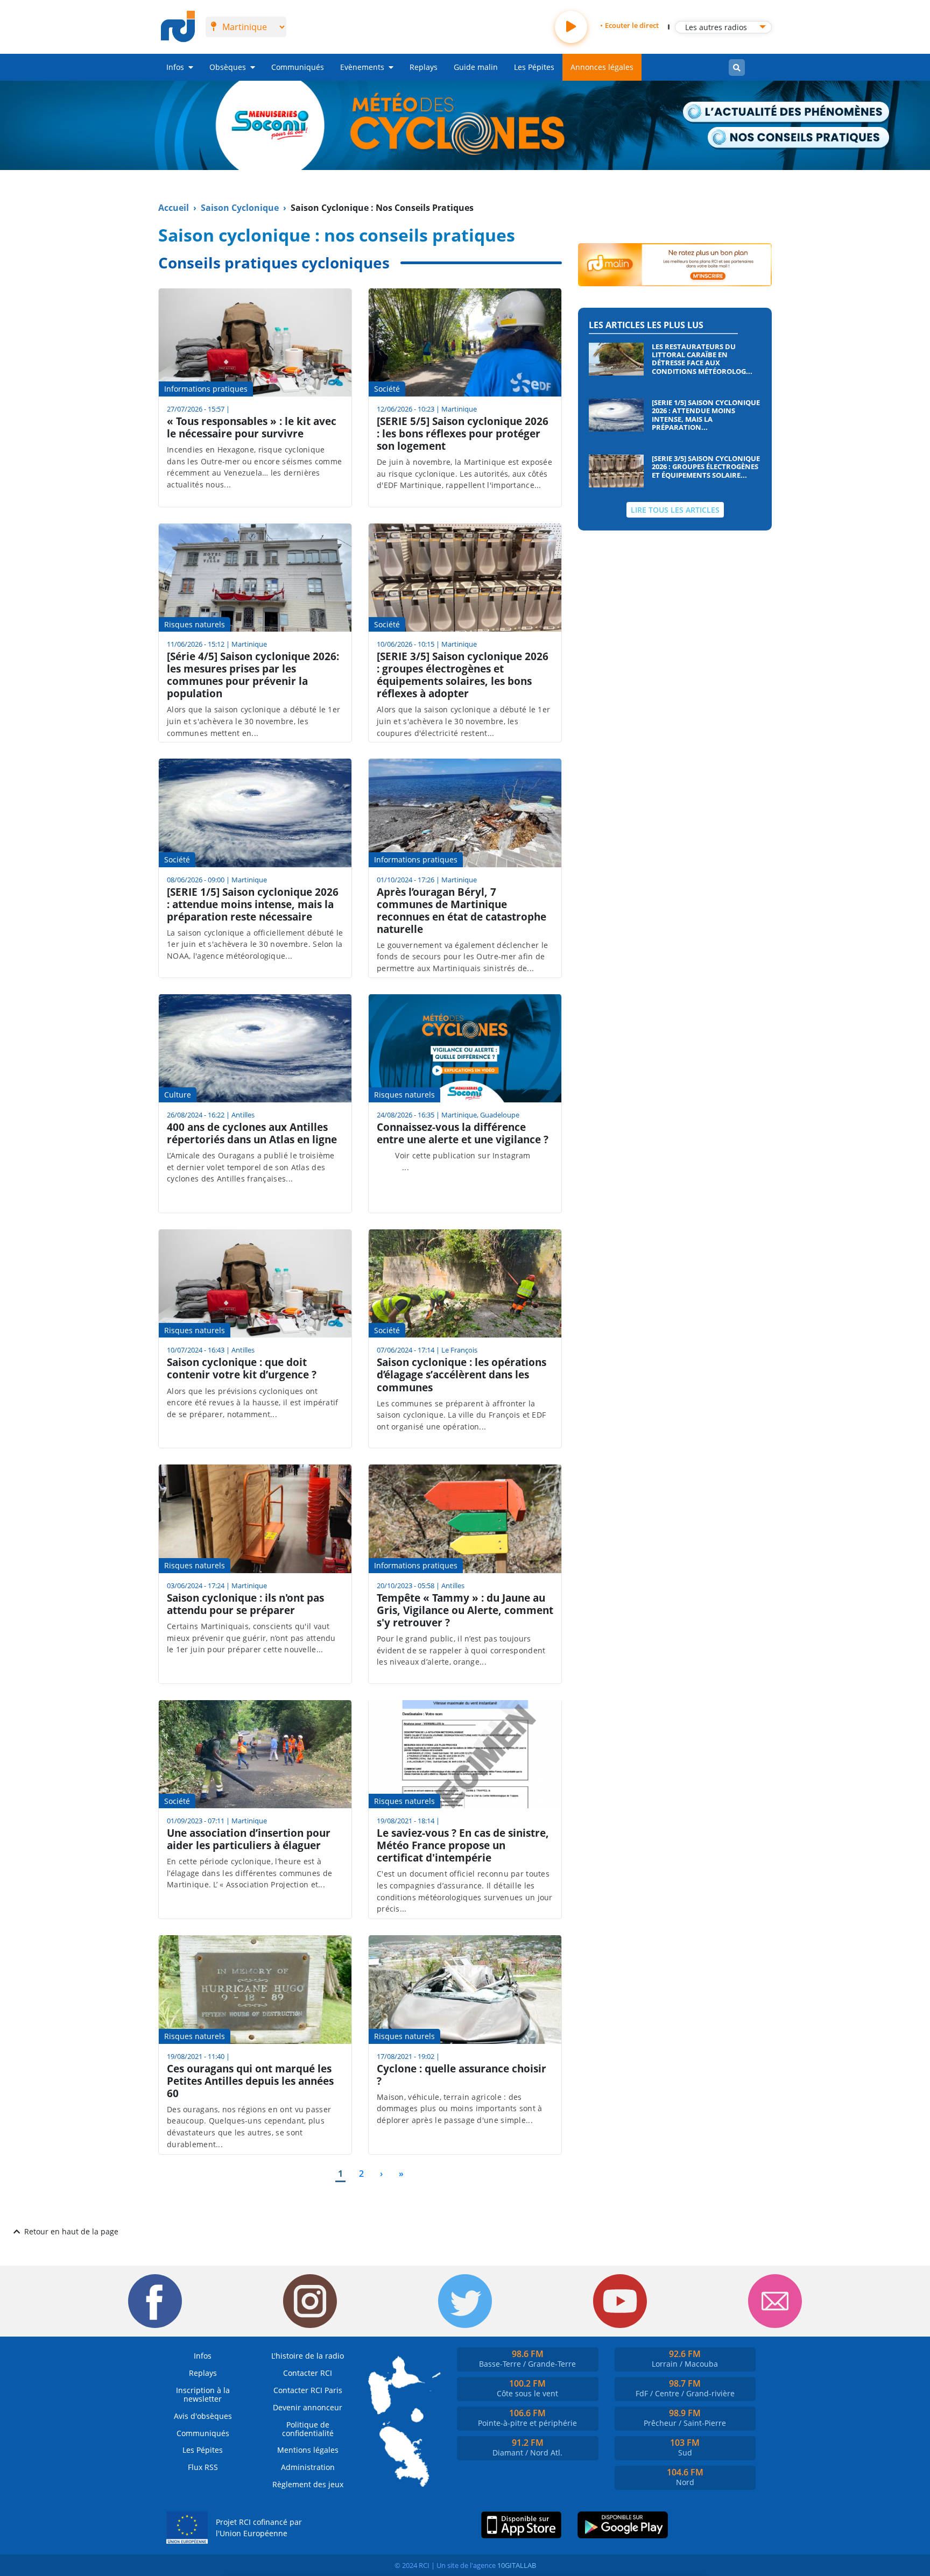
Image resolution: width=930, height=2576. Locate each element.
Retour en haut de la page (71, 2231)
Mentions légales (308, 2450)
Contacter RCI (308, 2373)
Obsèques (228, 67)
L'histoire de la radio (308, 2356)
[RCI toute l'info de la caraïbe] (178, 27)
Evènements (362, 67)
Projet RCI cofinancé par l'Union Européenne (259, 2528)
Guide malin (476, 67)
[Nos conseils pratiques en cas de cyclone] (799, 138)
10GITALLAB (517, 2565)
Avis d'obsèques (203, 2416)
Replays (424, 67)
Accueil (174, 208)
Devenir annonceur (308, 2407)
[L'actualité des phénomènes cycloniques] (787, 113)
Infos (175, 67)
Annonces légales (602, 67)
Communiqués (298, 67)
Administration (308, 2467)
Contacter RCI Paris (308, 2390)
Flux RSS (203, 2467)
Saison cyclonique (240, 208)
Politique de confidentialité (308, 2429)
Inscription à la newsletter (203, 2394)
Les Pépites (534, 67)
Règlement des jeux (308, 2484)
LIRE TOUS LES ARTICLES (675, 510)
